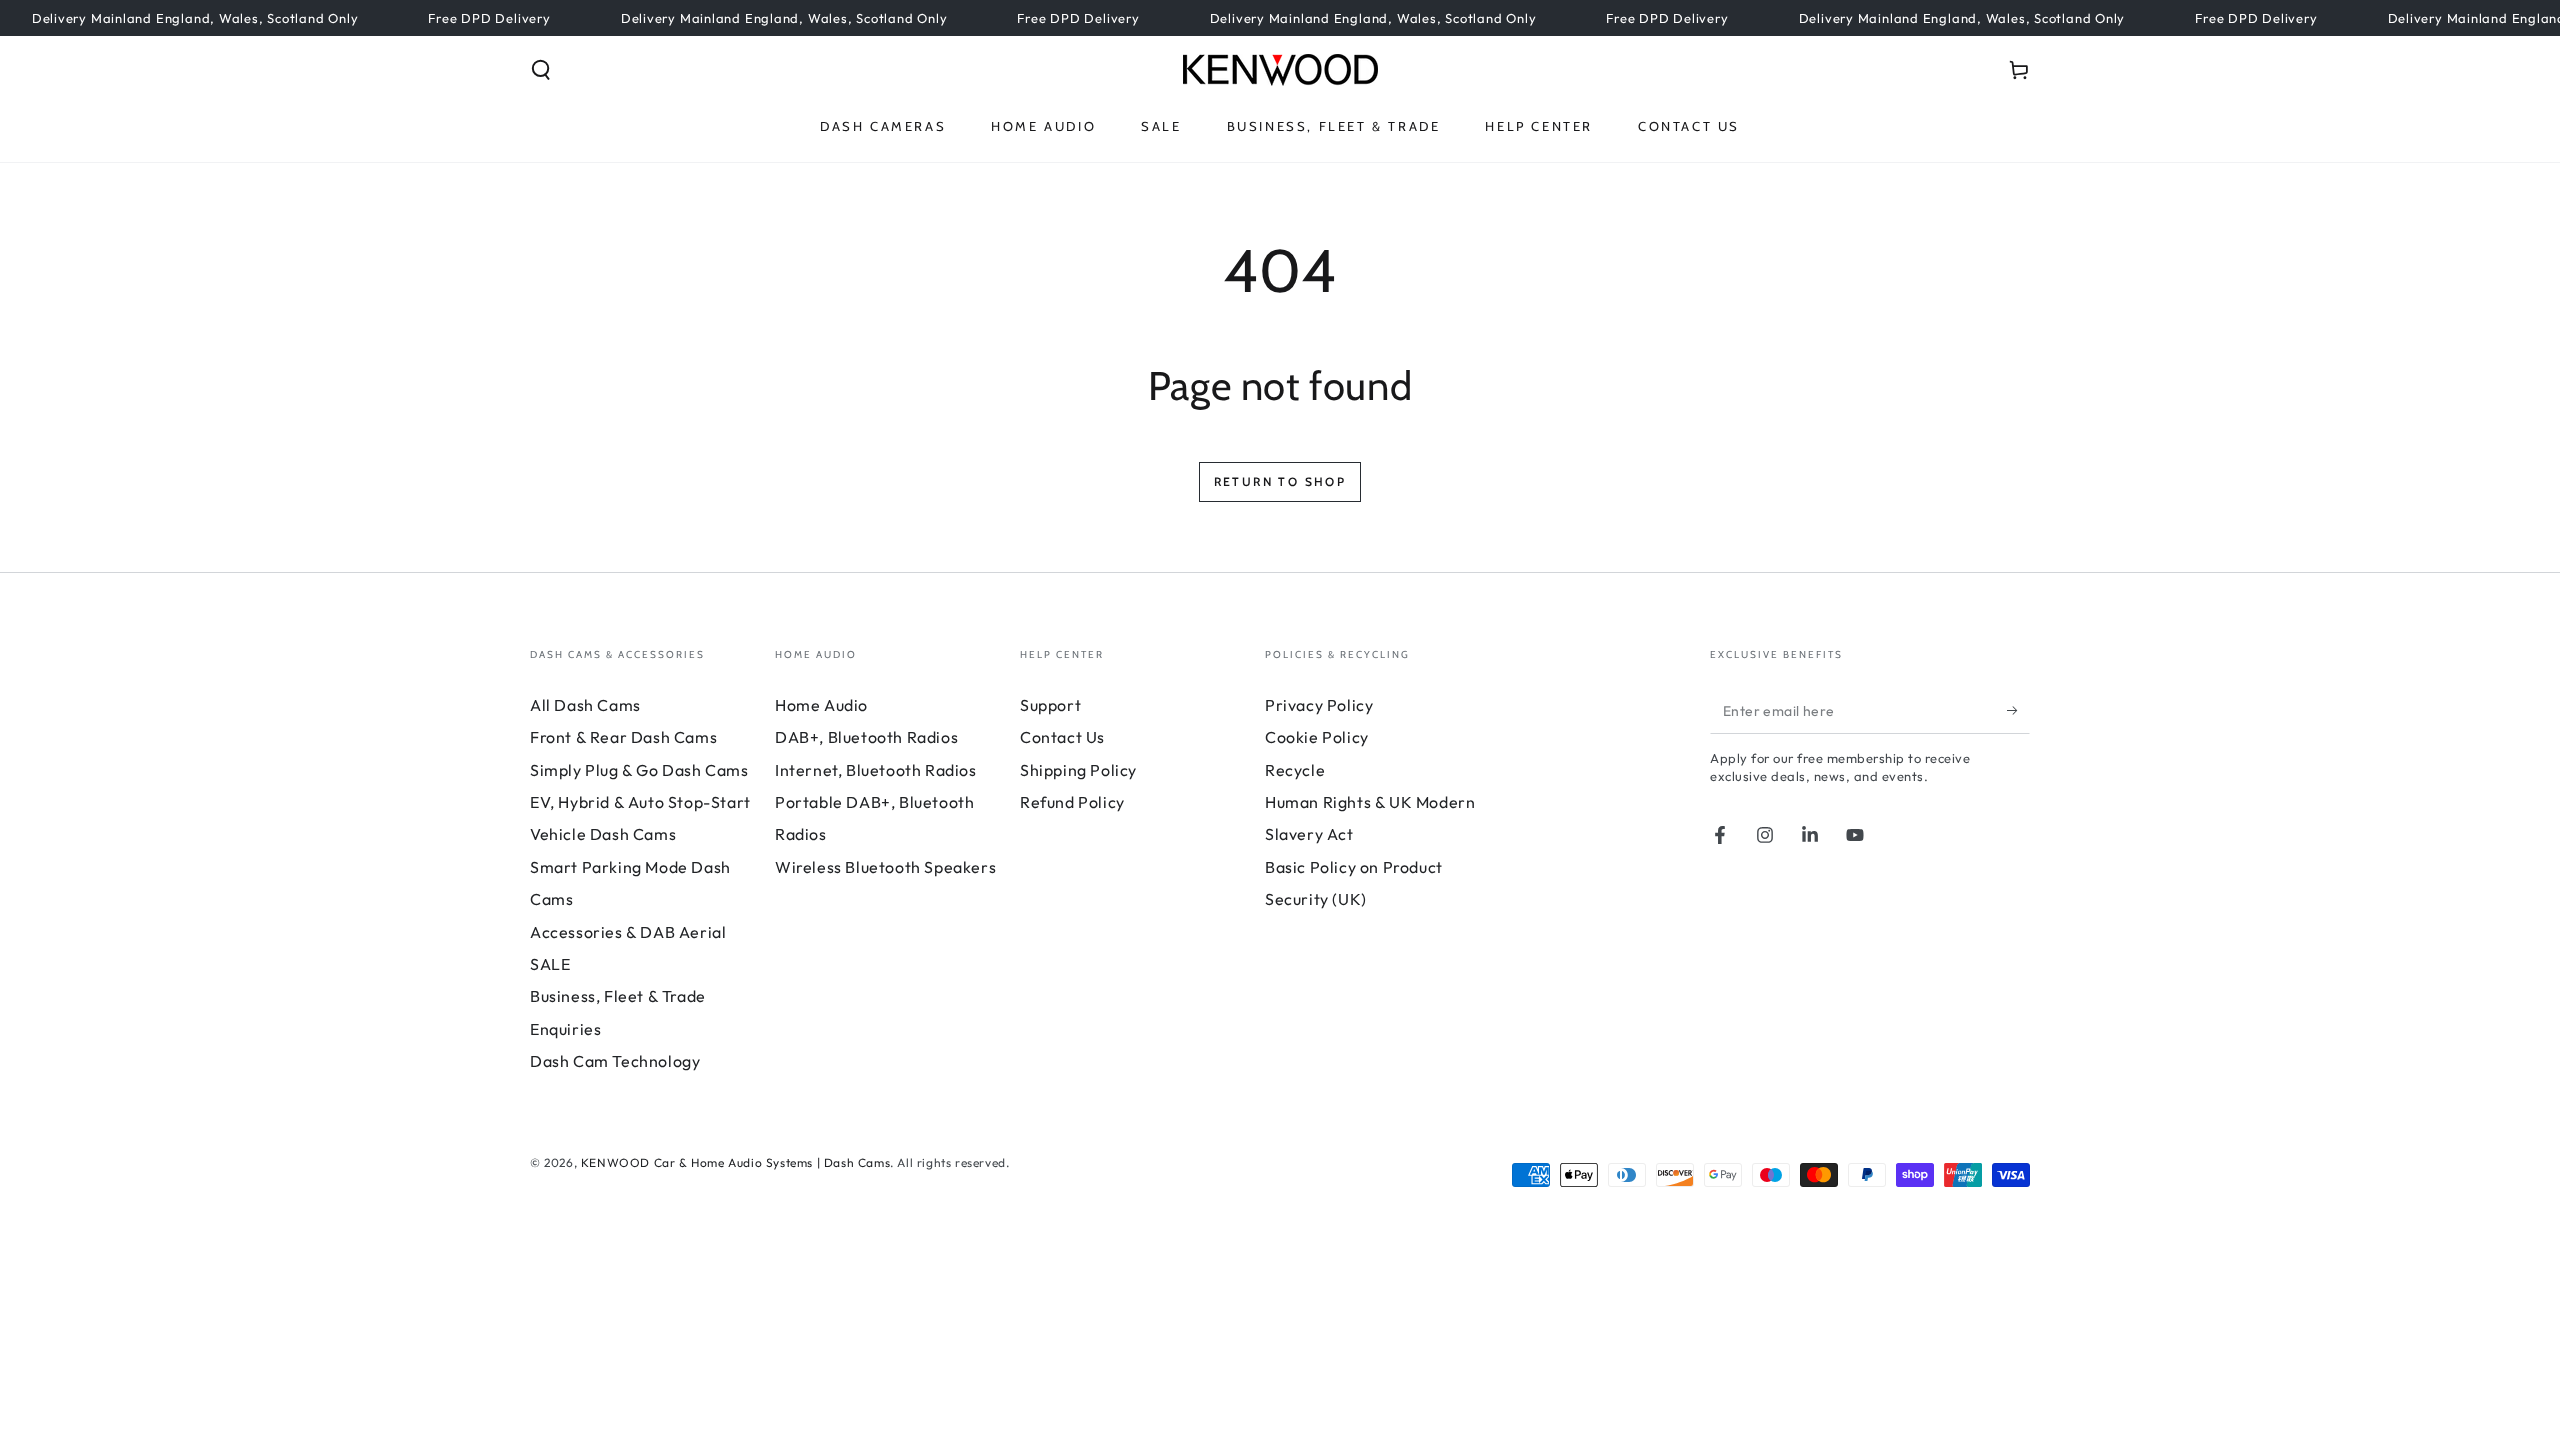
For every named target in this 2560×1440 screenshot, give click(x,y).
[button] (541, 70)
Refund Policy (1072, 802)
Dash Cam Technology (615, 1061)
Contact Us (1062, 737)
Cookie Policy (1317, 737)
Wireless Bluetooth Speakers (885, 867)
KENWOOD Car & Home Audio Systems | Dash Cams (735, 1162)
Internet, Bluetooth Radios (876, 770)
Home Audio (821, 705)
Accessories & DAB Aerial (628, 932)
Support (1050, 705)
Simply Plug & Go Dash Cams (639, 770)
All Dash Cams (585, 705)
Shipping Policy (1078, 770)
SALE (550, 964)
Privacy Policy (1319, 705)
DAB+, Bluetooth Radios (866, 737)
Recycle (1295, 770)
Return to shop (1280, 481)
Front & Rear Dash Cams (623, 737)
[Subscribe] (2018, 711)
